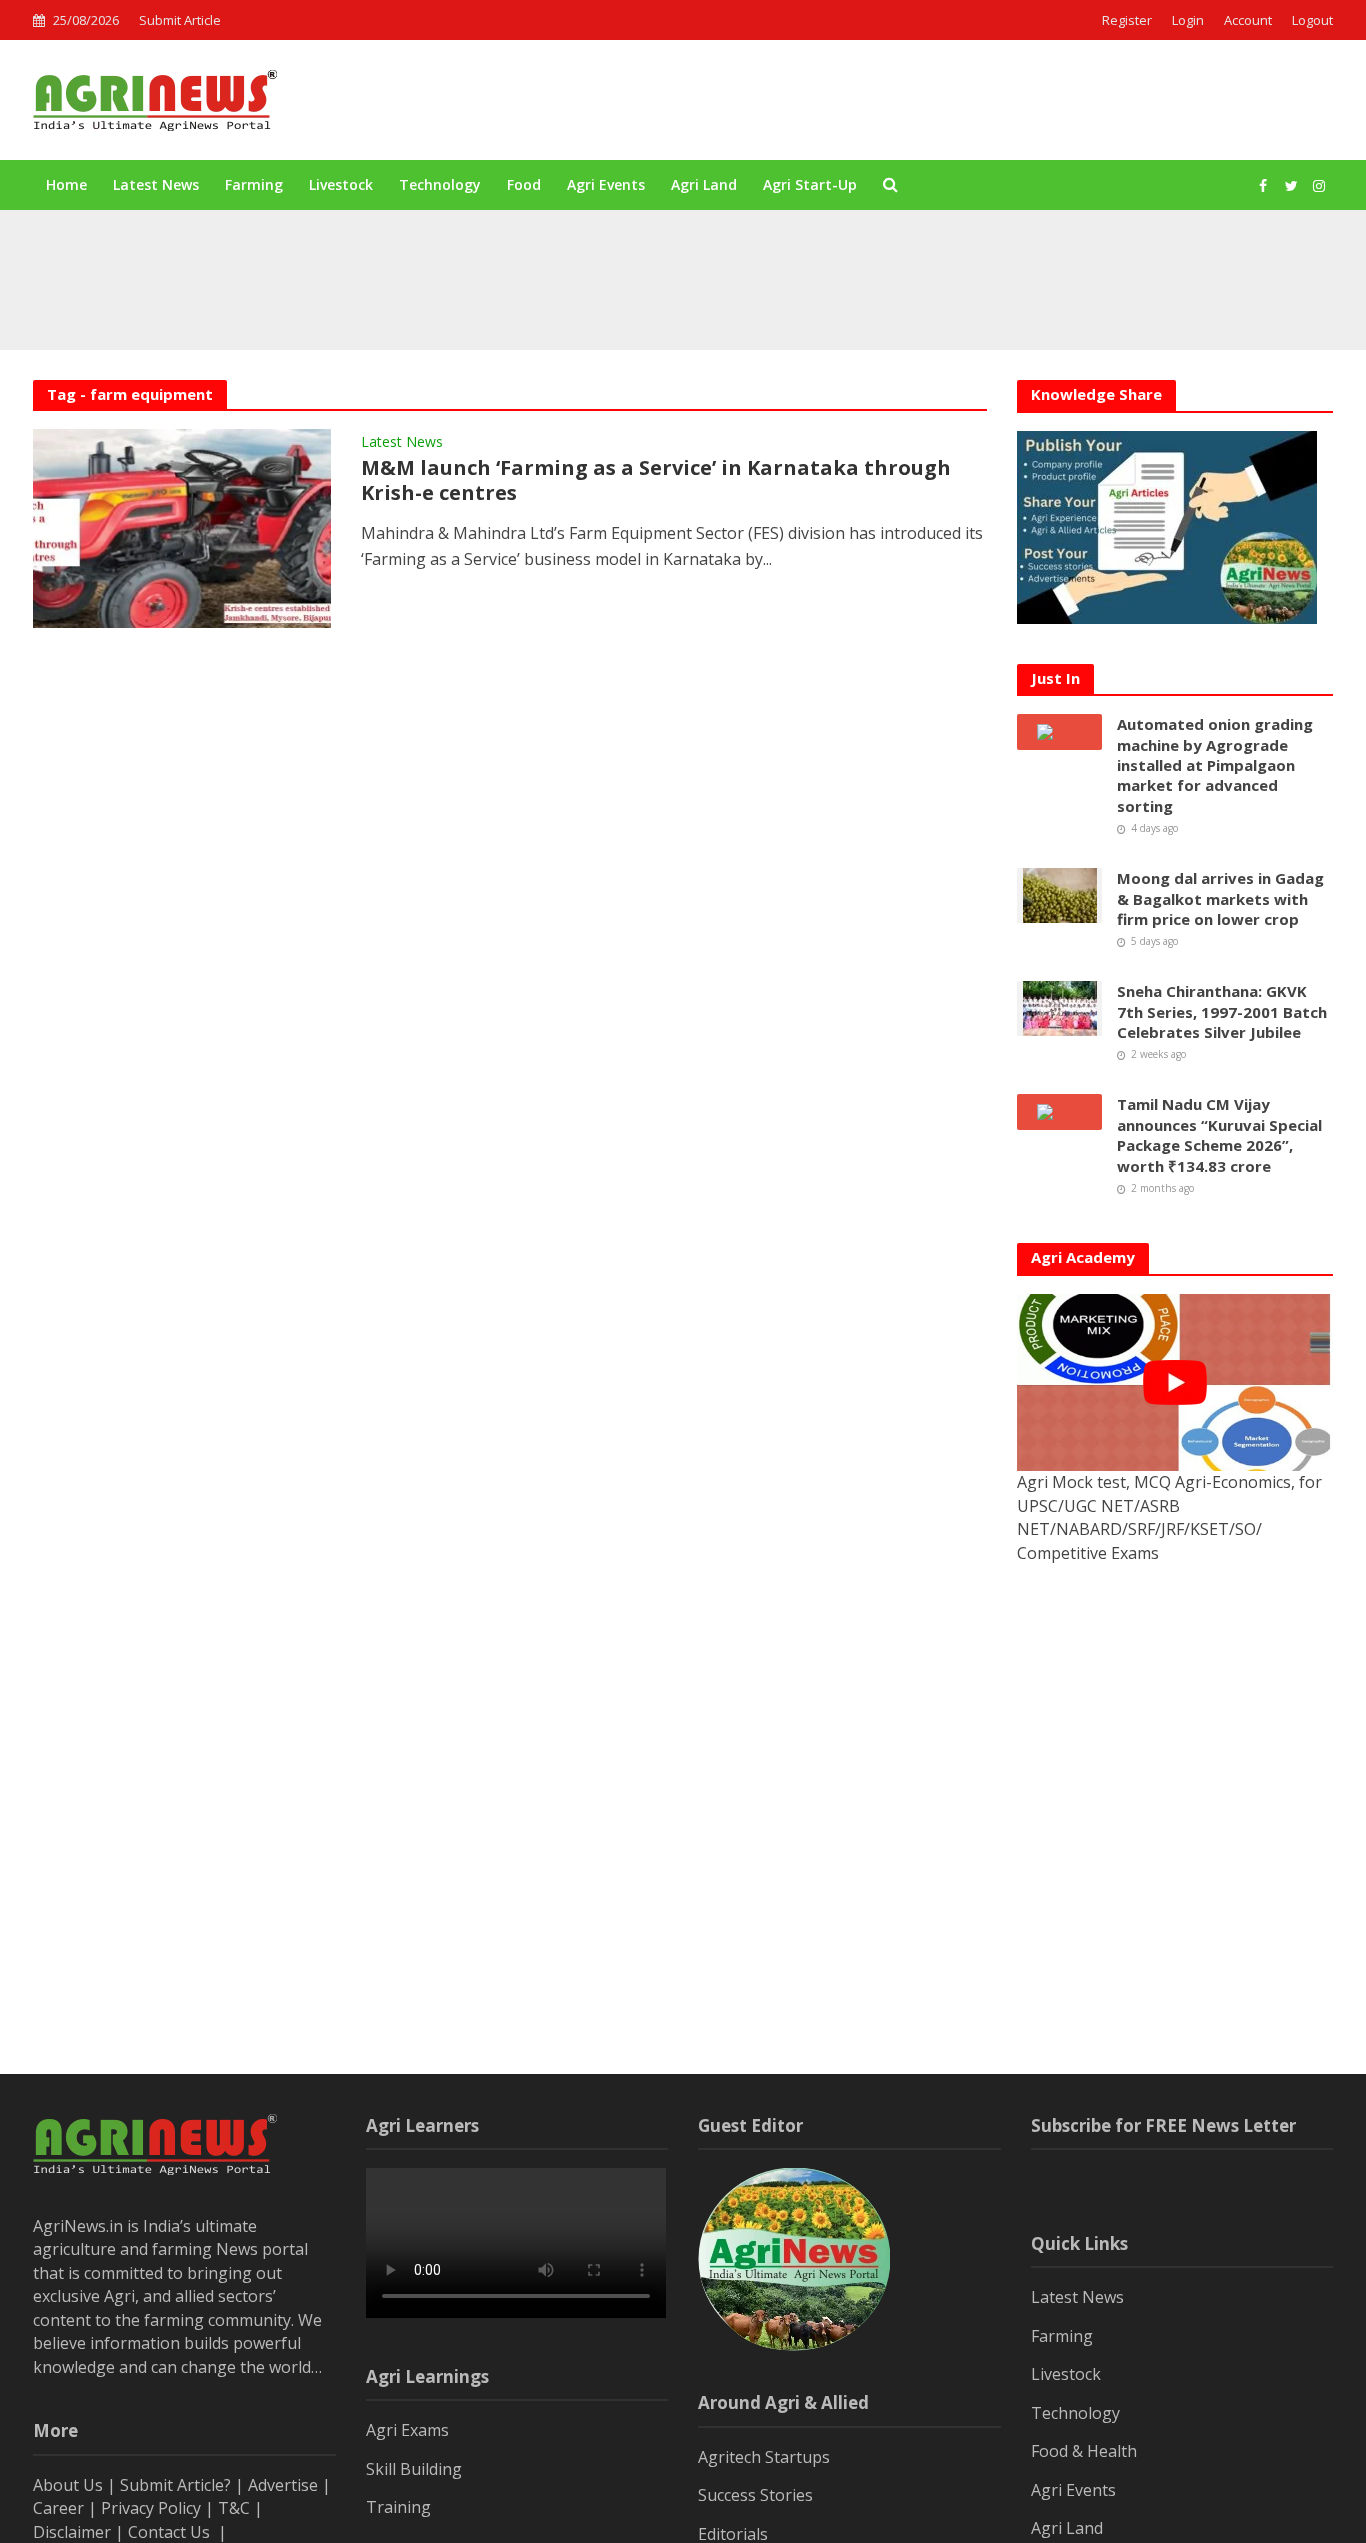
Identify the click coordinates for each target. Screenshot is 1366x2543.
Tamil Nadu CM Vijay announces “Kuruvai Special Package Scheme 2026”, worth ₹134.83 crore (1219, 1134)
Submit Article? (177, 2485)
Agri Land (704, 184)
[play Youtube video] (1175, 1383)
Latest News (156, 184)
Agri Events (606, 184)
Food (524, 184)
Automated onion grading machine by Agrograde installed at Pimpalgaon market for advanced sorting (623, 253)
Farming (254, 184)
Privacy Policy (151, 2508)
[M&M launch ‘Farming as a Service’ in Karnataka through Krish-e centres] (182, 527)
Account (1248, 20)
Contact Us (171, 2532)
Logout (1312, 20)
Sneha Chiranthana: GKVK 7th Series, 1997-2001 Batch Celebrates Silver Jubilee (1222, 1011)
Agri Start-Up (810, 184)
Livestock (341, 184)
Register (1127, 20)
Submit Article (180, 20)
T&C (234, 2508)
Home (66, 184)
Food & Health (1084, 2451)
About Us (68, 2485)
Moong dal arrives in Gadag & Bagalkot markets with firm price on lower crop (547, 299)
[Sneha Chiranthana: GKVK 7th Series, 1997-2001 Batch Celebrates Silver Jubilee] (1060, 1007)
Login (1188, 20)
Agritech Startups (764, 2457)
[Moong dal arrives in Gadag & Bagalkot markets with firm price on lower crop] (169, 299)
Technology (440, 184)
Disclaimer (72, 2532)
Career (58, 2508)
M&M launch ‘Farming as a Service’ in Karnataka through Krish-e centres (656, 481)
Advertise (283, 2485)
